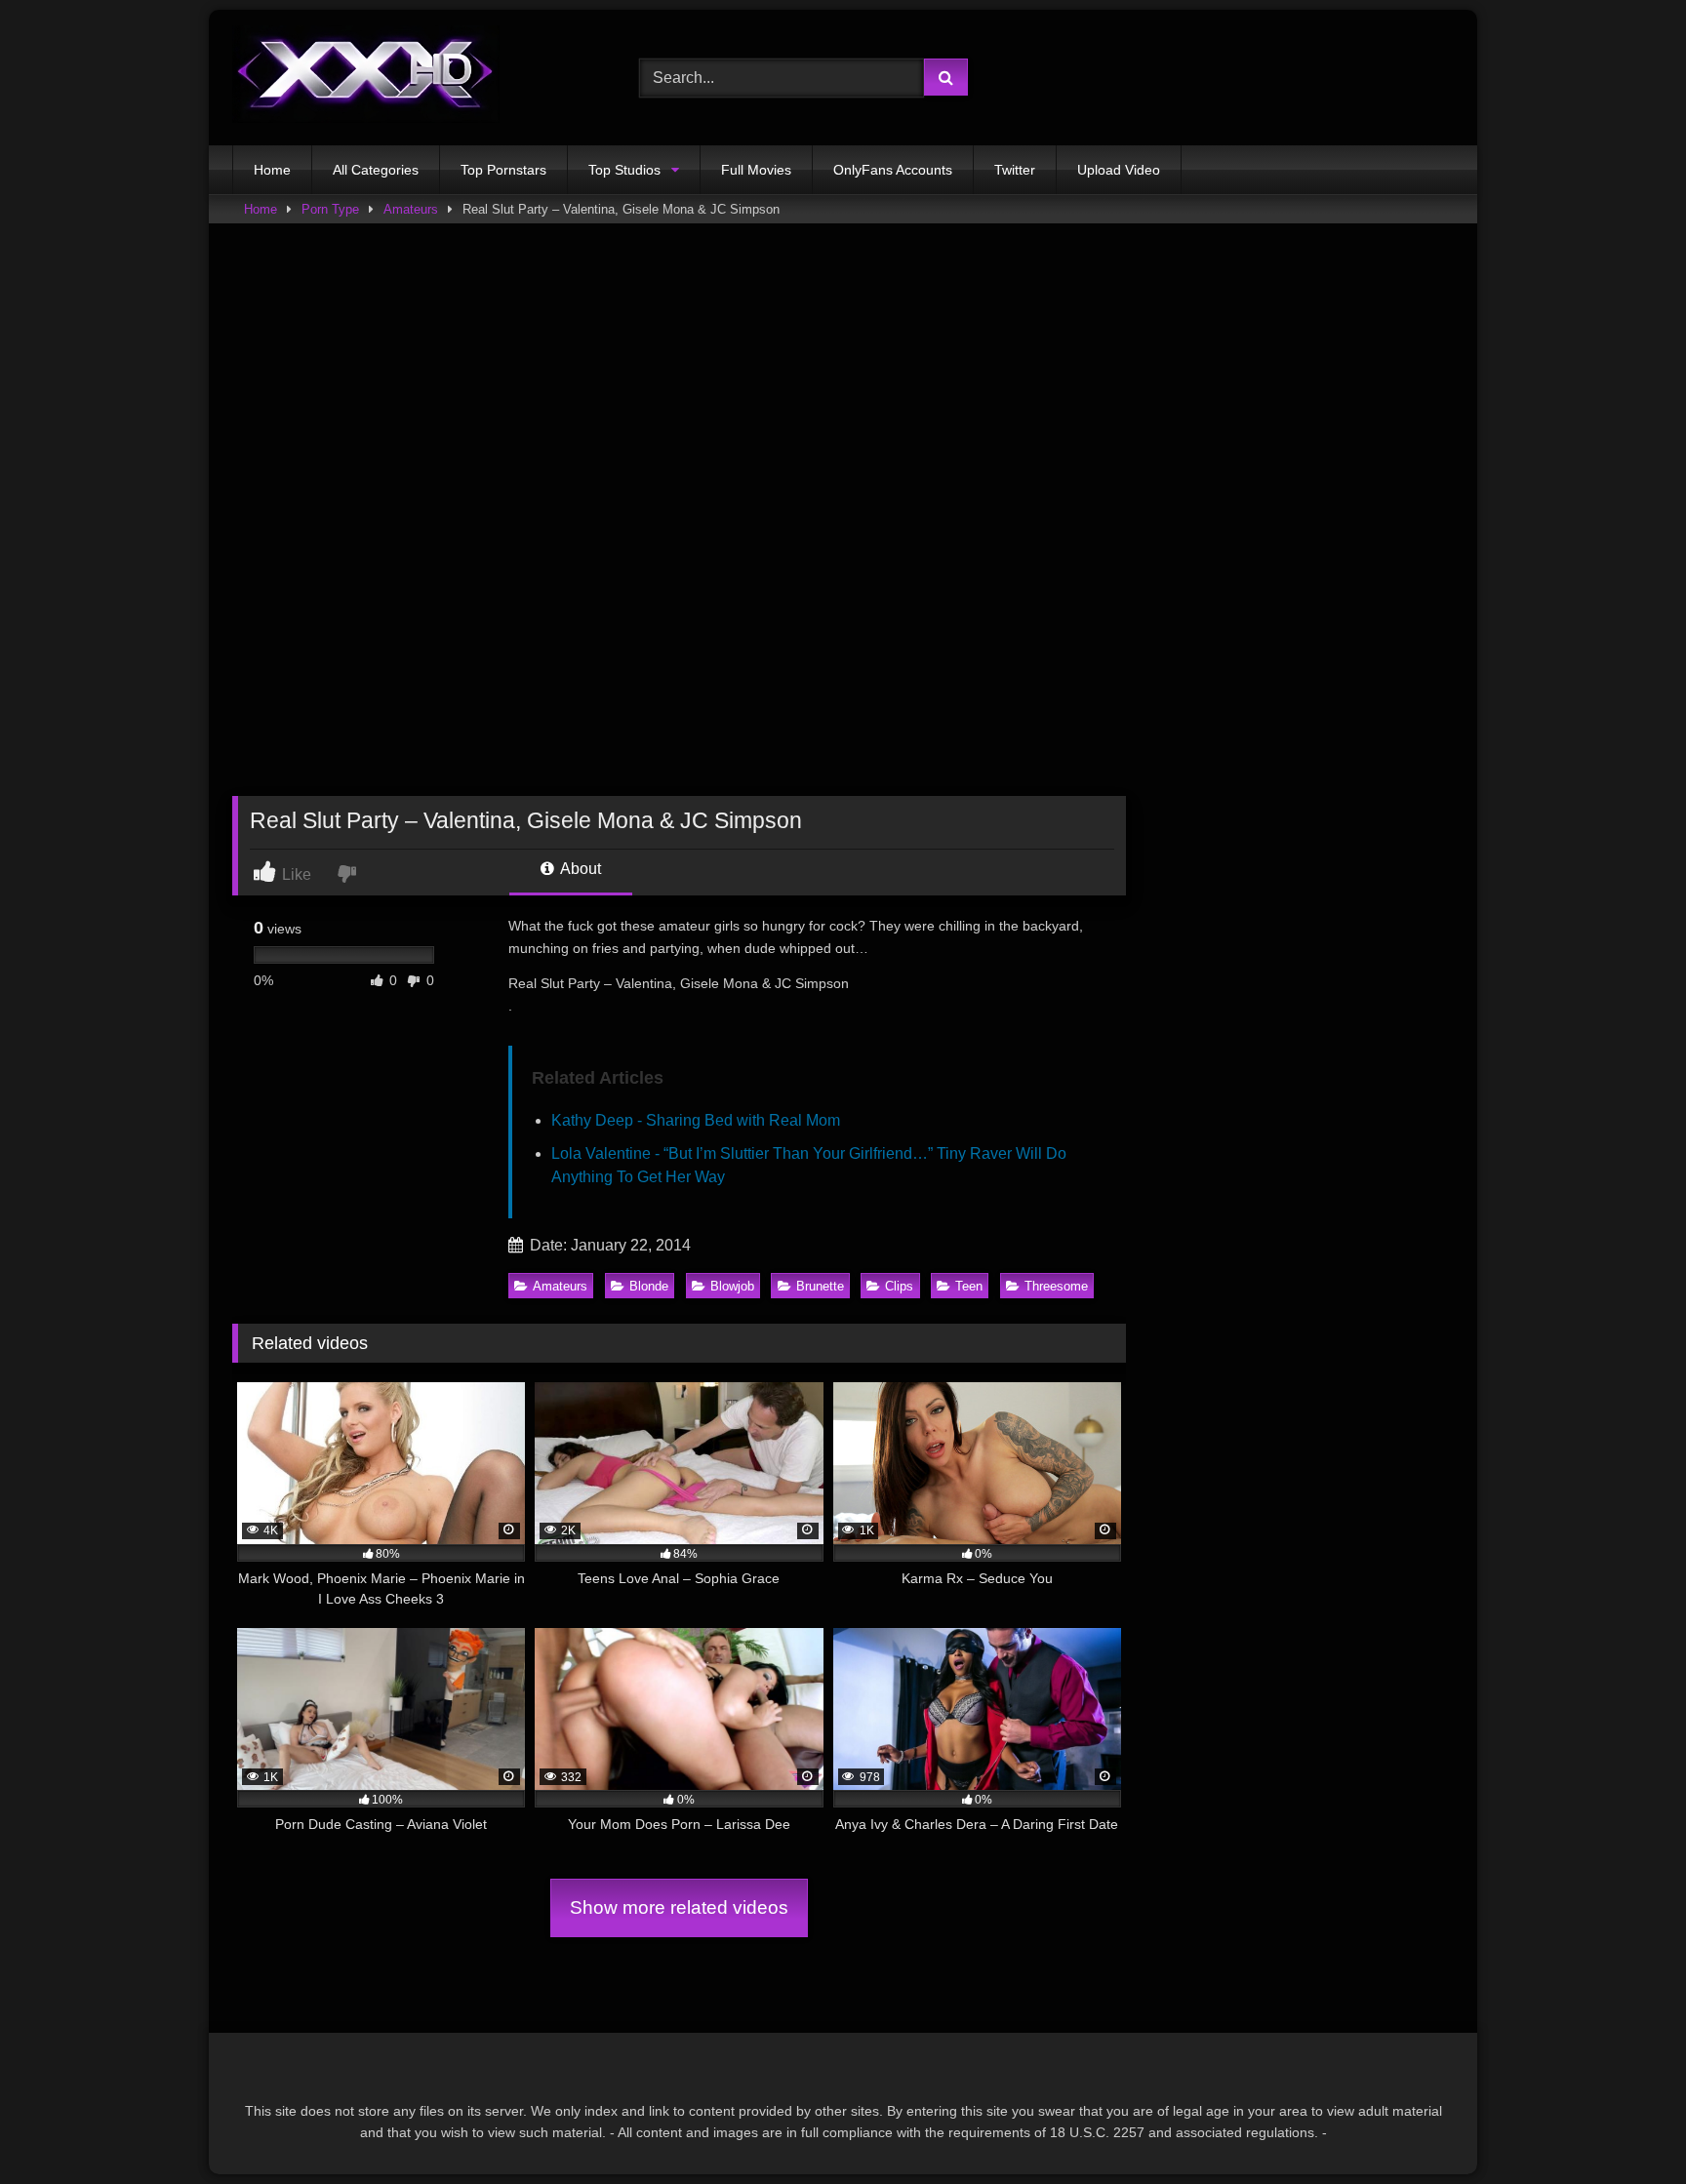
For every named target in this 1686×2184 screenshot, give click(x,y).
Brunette (820, 1286)
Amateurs (411, 209)
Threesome (1056, 1286)
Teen (969, 1286)
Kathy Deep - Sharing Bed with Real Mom (696, 1120)
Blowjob (732, 1286)
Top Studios (624, 170)
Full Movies (756, 170)
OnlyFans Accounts (893, 170)
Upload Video (1119, 170)
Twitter (1015, 170)
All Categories (376, 170)
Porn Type (330, 209)
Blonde (649, 1286)
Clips (899, 1286)
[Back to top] (1626, 2126)
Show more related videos (679, 1907)
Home (272, 170)
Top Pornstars (503, 170)
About (579, 869)
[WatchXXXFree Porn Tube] (366, 78)
